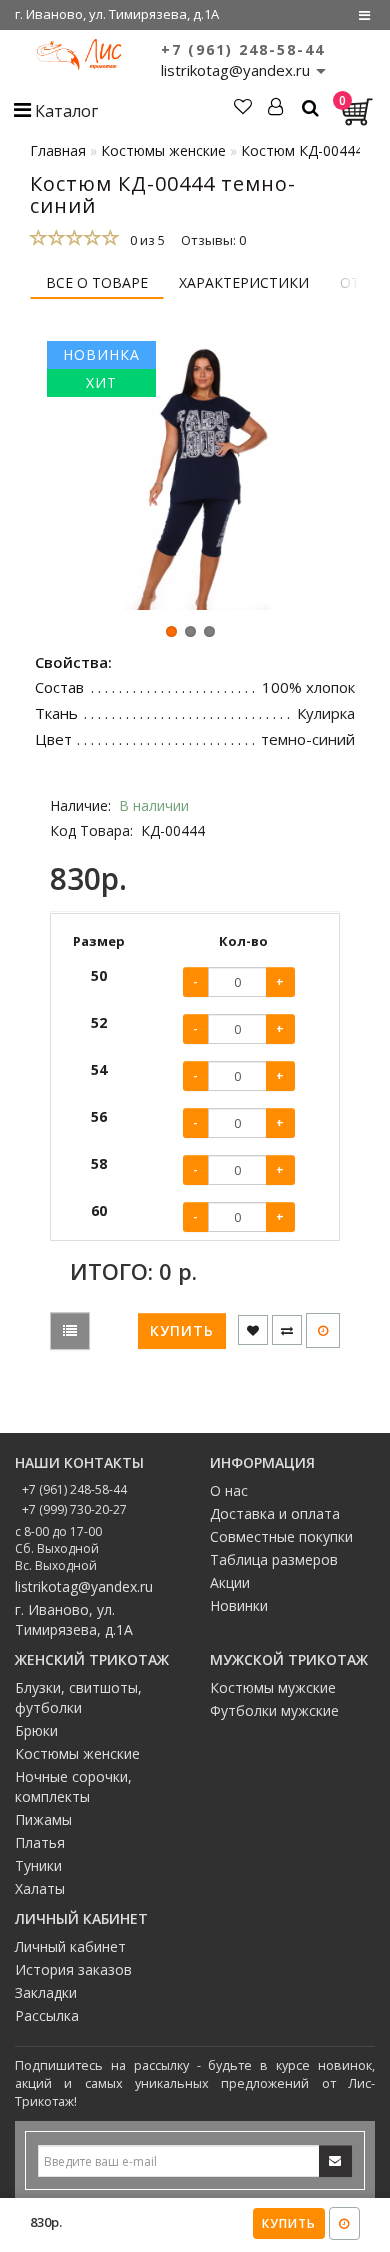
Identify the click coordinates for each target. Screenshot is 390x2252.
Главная (58, 150)
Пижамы (43, 1819)
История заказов (73, 1969)
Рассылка (47, 2015)
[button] (171, 631)
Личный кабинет (70, 1946)
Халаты (40, 1888)
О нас (229, 1490)
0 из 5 (144, 240)
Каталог (64, 111)
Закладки (46, 1992)
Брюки (36, 1730)
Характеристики (244, 282)
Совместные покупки (281, 1536)
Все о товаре (97, 282)
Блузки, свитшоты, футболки (78, 1697)
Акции (230, 1582)
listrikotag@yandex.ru (84, 1586)
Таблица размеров (274, 1559)
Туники (38, 1865)
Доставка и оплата (275, 1513)
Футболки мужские (274, 1710)
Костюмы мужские (273, 1687)
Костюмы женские (77, 1753)
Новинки (239, 1605)
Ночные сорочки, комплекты (73, 1786)
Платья (40, 1842)
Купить (289, 2223)
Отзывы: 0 (213, 240)
